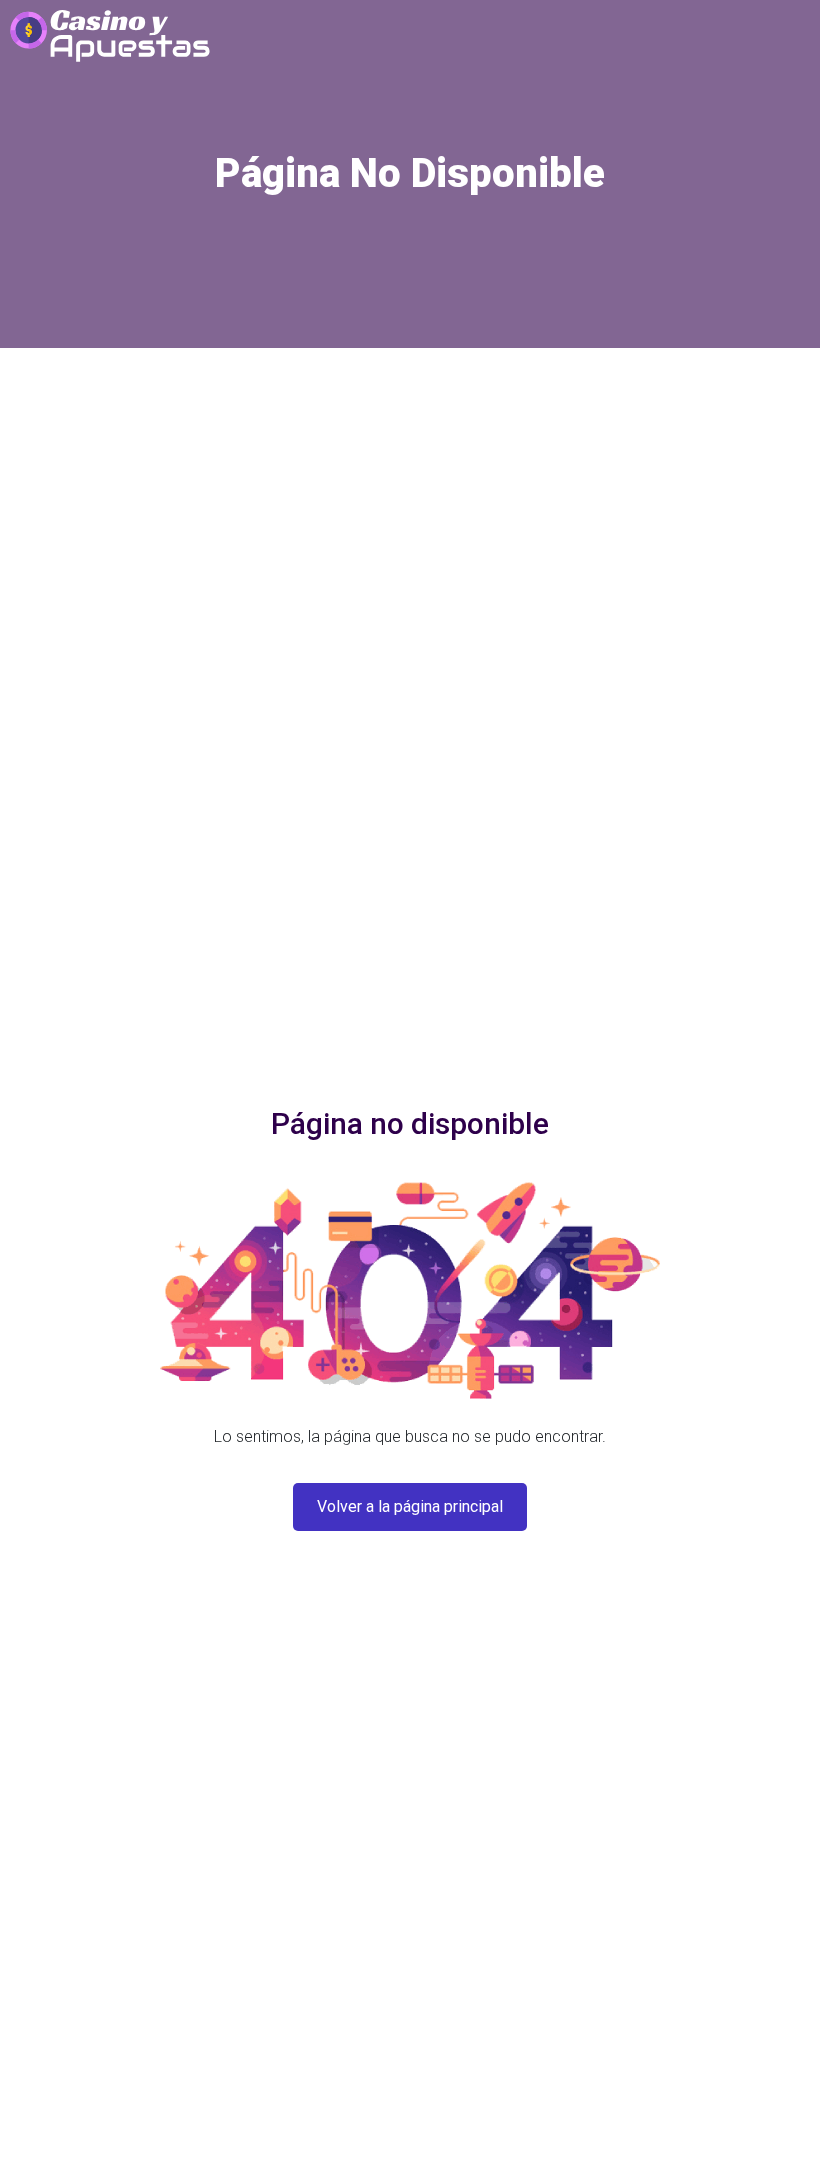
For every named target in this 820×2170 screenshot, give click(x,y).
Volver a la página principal (410, 1506)
